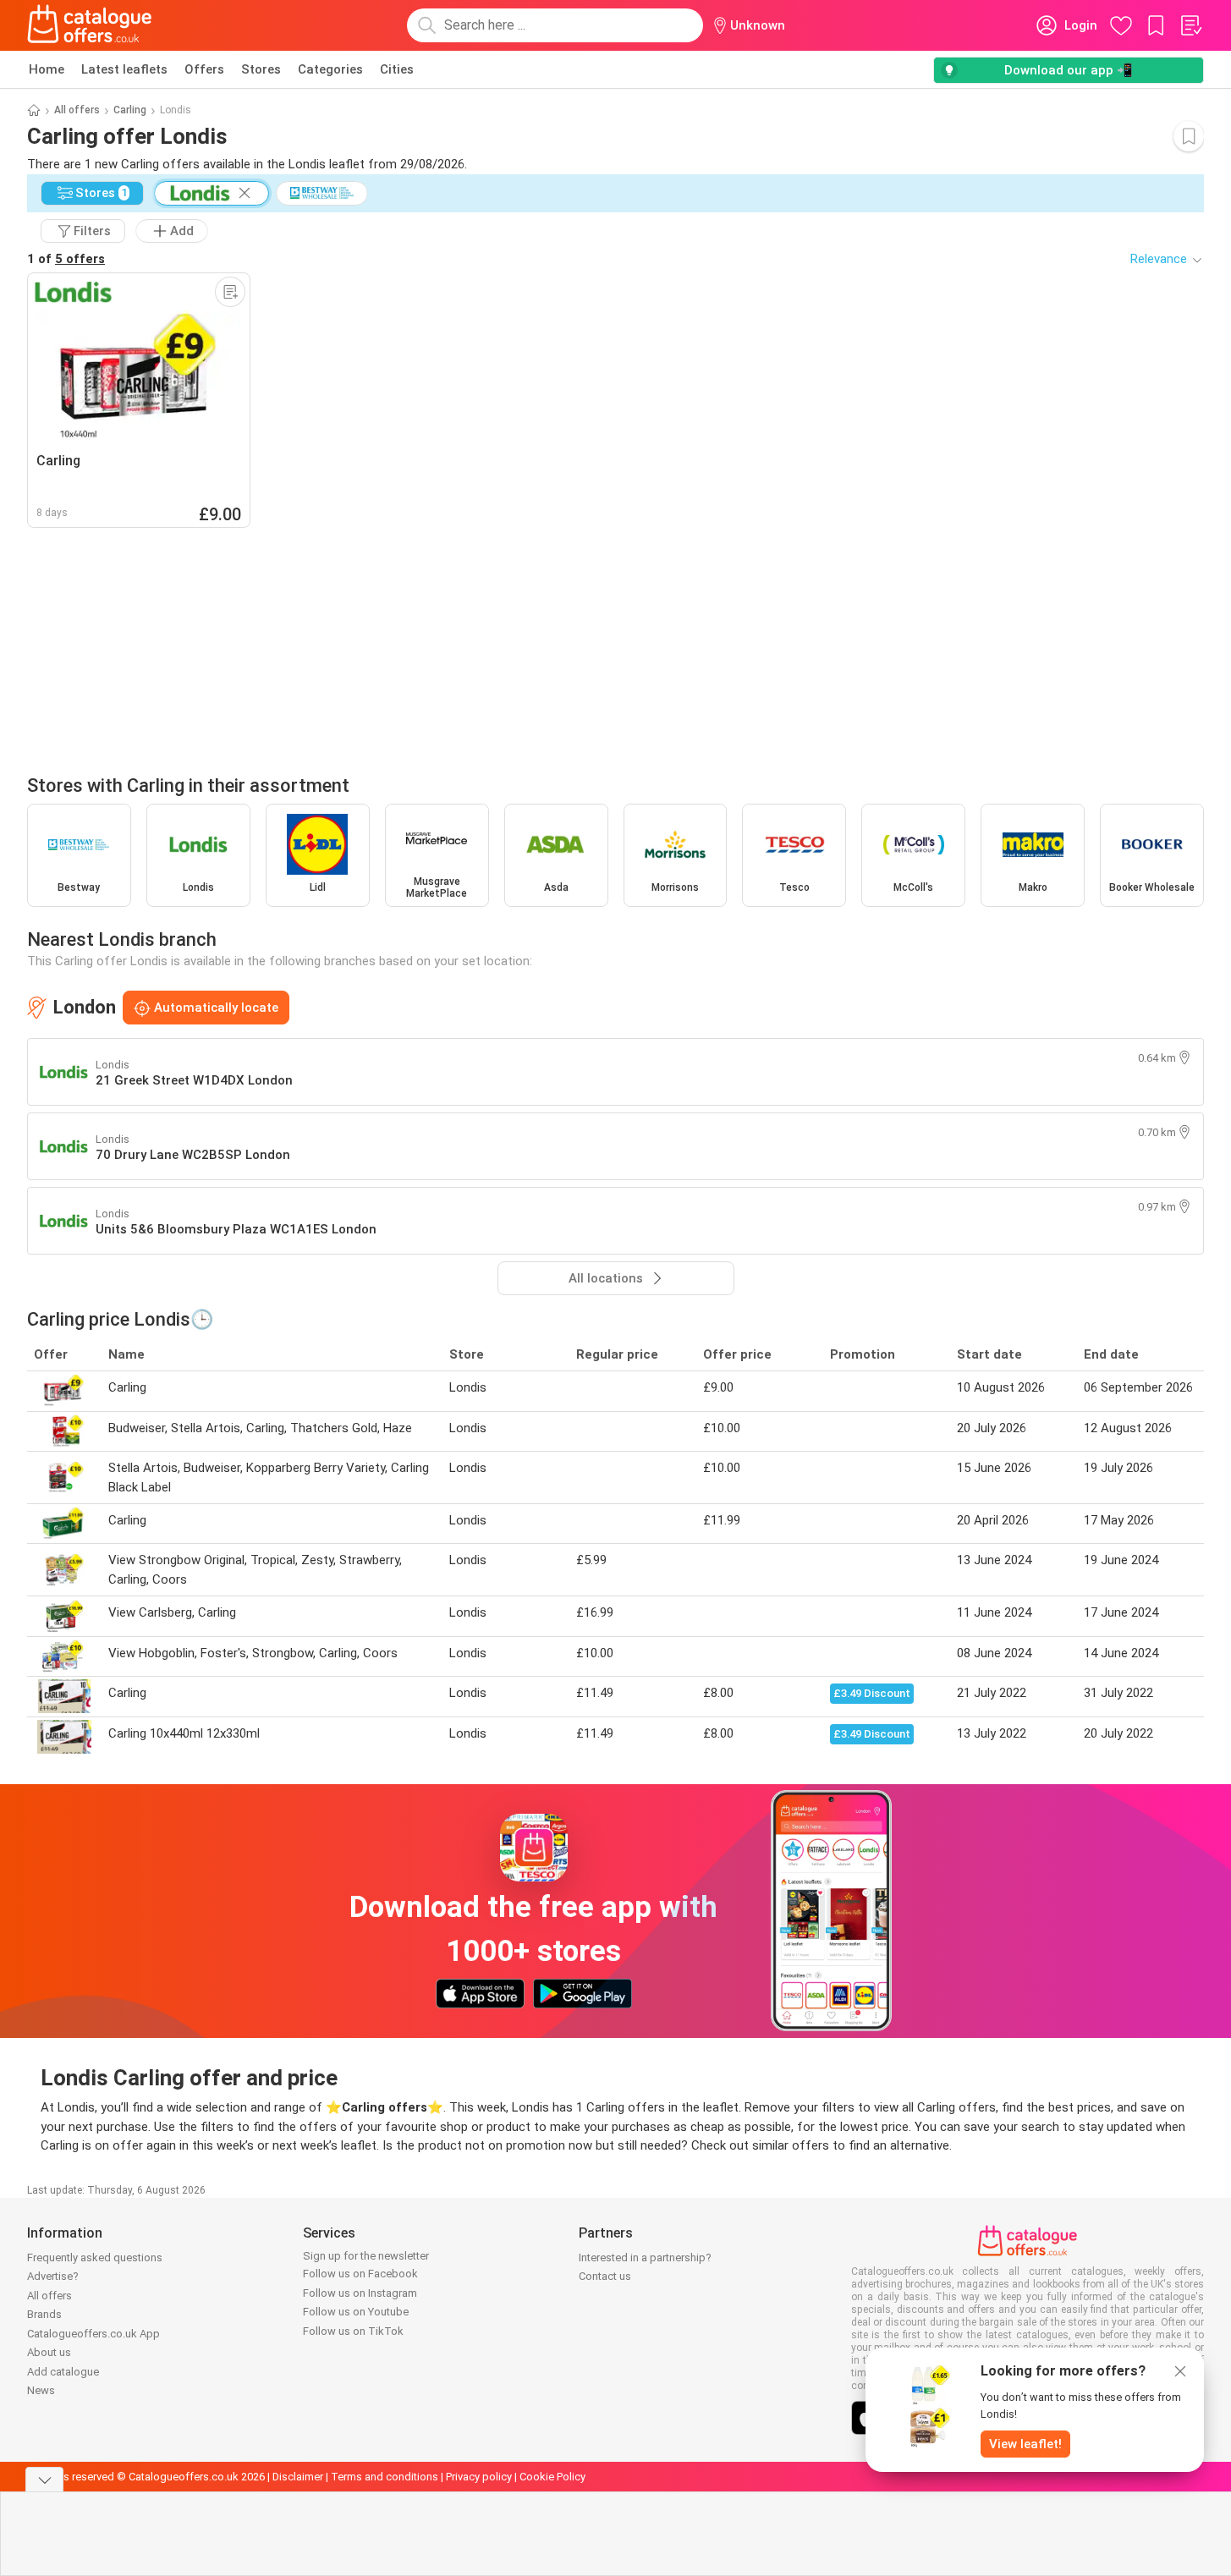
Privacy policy (479, 2477)
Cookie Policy (552, 2477)
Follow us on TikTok (353, 2331)
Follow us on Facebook (360, 2274)
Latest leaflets (124, 69)
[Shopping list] (1190, 25)
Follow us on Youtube (356, 2312)
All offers (77, 110)
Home (47, 69)
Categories (330, 69)
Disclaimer (298, 2477)
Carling (130, 110)
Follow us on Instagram (360, 2293)
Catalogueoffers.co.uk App (93, 2334)
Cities (397, 69)
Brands (44, 2314)
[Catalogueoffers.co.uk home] (90, 25)
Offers (204, 69)
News (41, 2390)
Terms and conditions (385, 2477)
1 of (66, 259)
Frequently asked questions (95, 2257)
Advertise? (53, 2276)
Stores (261, 69)
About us (49, 2352)
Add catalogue (63, 2372)
